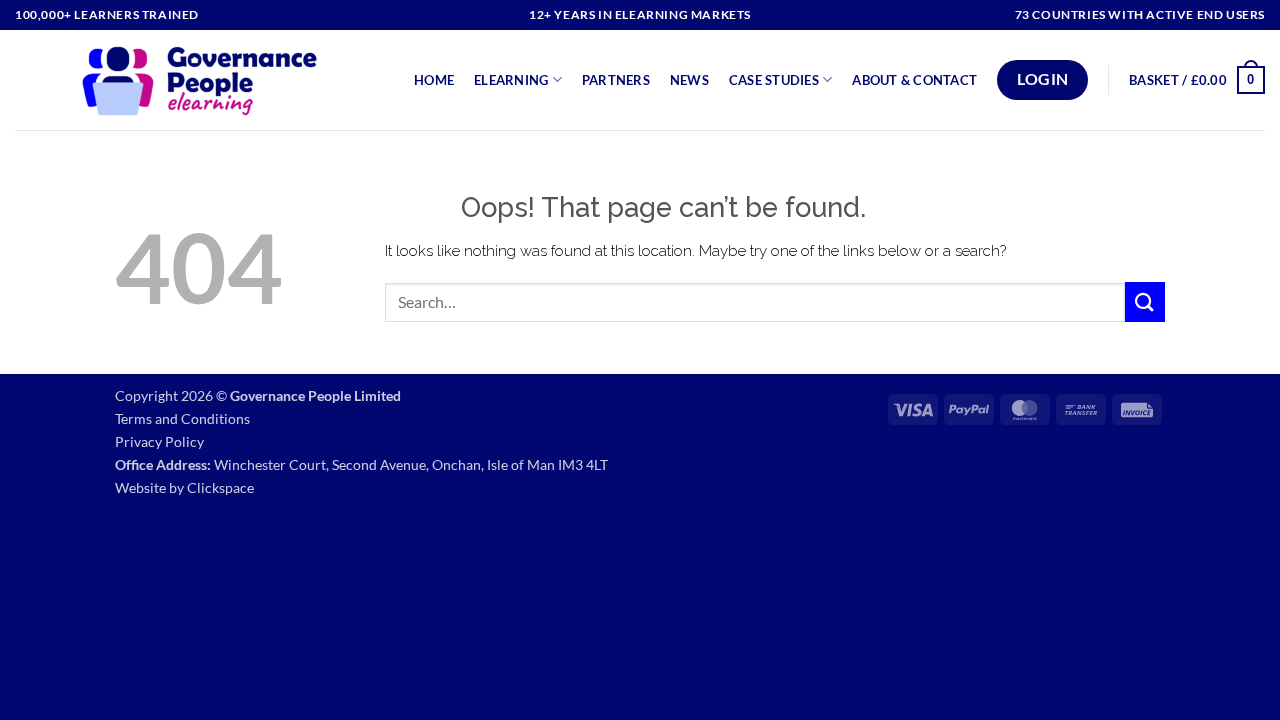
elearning (511, 80)
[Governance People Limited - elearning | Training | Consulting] (199, 80)
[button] (1197, 80)
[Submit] (1145, 301)
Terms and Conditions (182, 418)
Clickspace (220, 487)
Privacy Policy (159, 441)
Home (434, 80)
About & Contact (914, 80)
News (689, 80)
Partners (616, 80)
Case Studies (774, 80)
